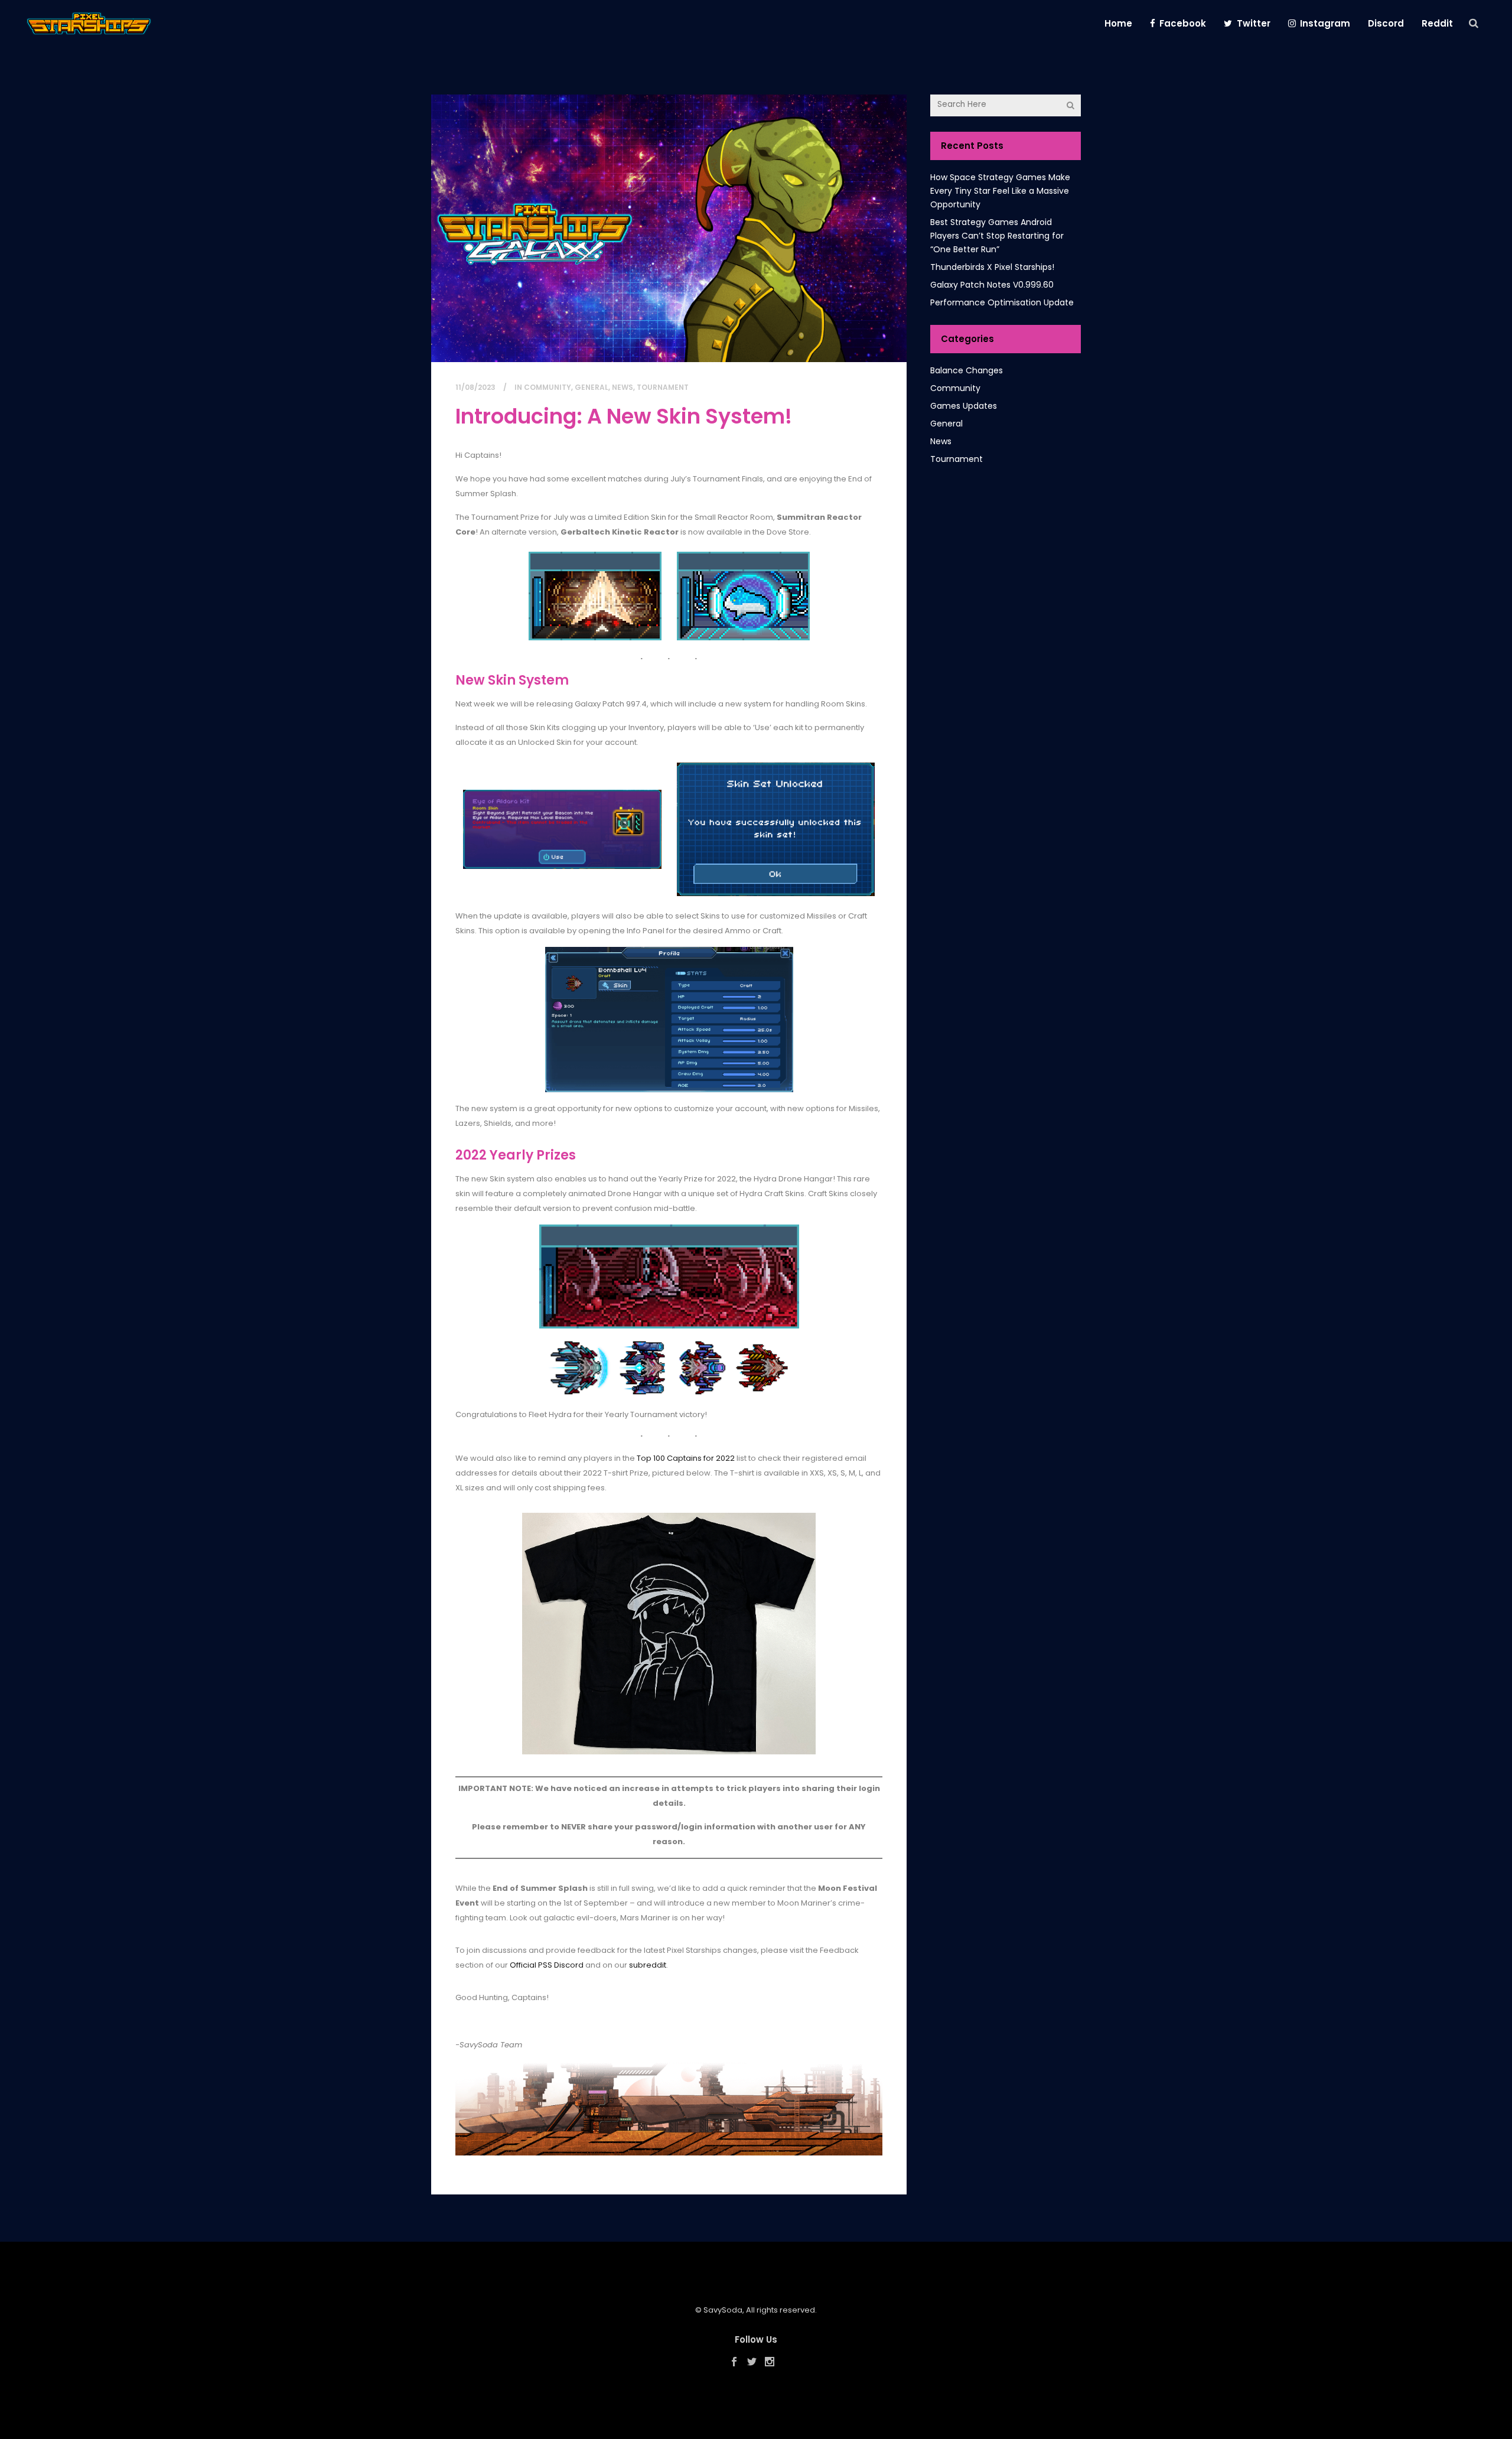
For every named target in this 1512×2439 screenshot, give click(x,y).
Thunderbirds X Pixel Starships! (992, 267)
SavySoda (723, 2310)
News (623, 387)
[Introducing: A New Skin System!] (669, 228)
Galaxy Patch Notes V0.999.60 (992, 285)
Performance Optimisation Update (1002, 302)
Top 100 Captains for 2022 (686, 1458)
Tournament (663, 387)
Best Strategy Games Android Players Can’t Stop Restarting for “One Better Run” (997, 236)
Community (548, 387)
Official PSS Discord (547, 1965)
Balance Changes (967, 370)
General (592, 387)
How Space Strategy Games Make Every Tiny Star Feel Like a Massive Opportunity (1000, 191)
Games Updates (964, 406)
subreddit (648, 1965)
